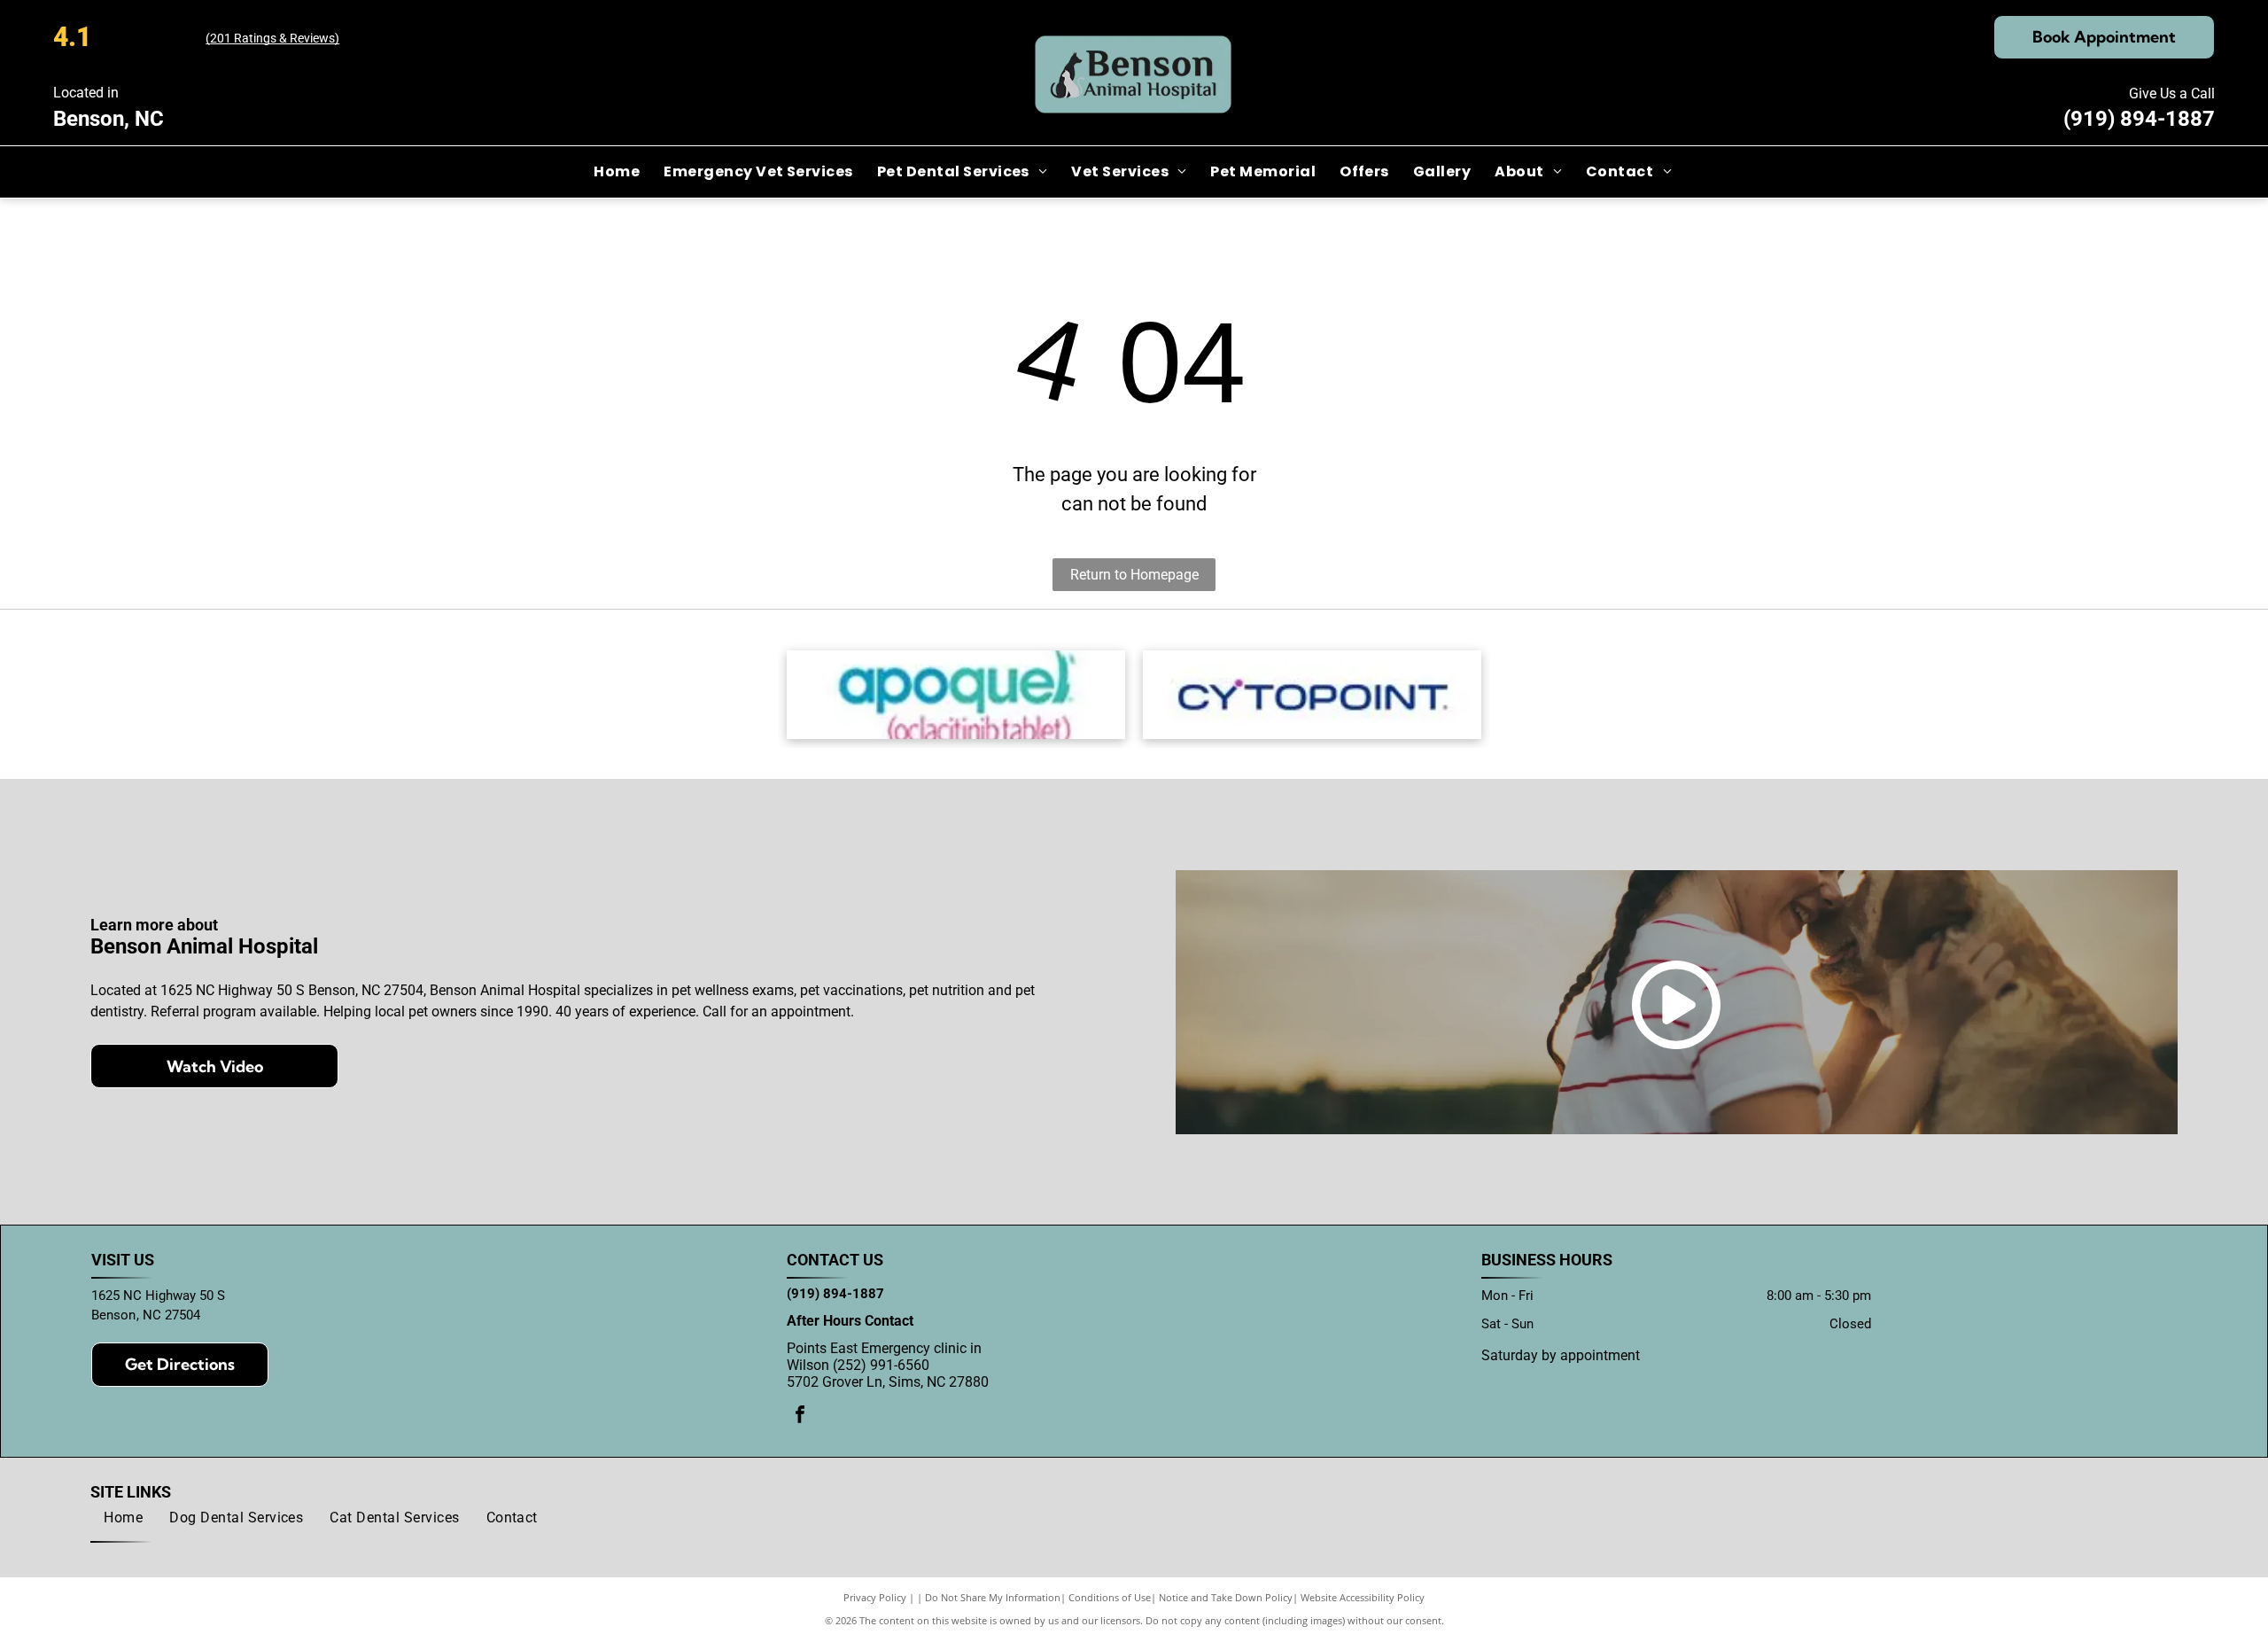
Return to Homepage (1134, 575)
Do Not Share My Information (993, 1597)
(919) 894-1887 (2139, 119)
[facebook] (800, 1416)
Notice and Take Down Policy (1226, 1597)
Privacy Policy (875, 1597)
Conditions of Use (1110, 1597)
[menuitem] (618, 172)
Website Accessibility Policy (1363, 1597)
